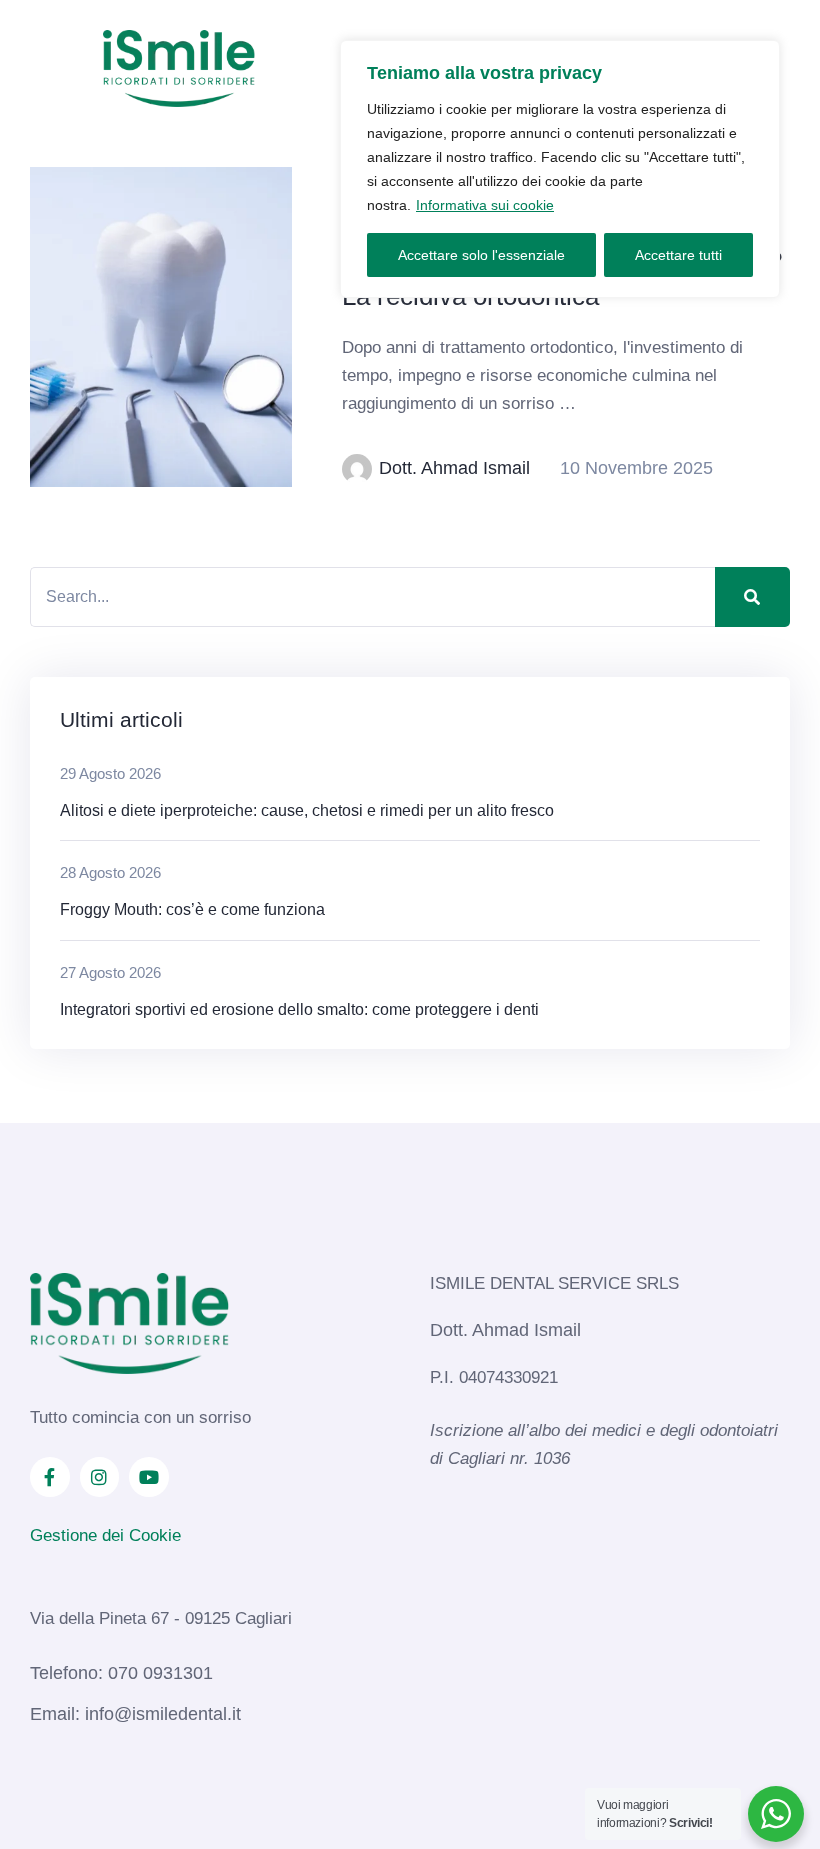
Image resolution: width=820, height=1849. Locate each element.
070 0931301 (160, 1673)
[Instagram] (100, 1477)
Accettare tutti (678, 255)
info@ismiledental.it (163, 1714)
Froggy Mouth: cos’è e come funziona (194, 909)
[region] (560, 169)
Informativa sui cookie (485, 205)
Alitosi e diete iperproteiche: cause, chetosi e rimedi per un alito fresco (307, 810)
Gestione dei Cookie (105, 1535)
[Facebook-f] (50, 1477)
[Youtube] (149, 1477)
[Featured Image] (161, 327)
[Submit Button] (752, 597)
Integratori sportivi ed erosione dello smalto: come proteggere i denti (301, 1009)
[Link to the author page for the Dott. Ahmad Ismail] (357, 469)
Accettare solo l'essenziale (481, 255)
